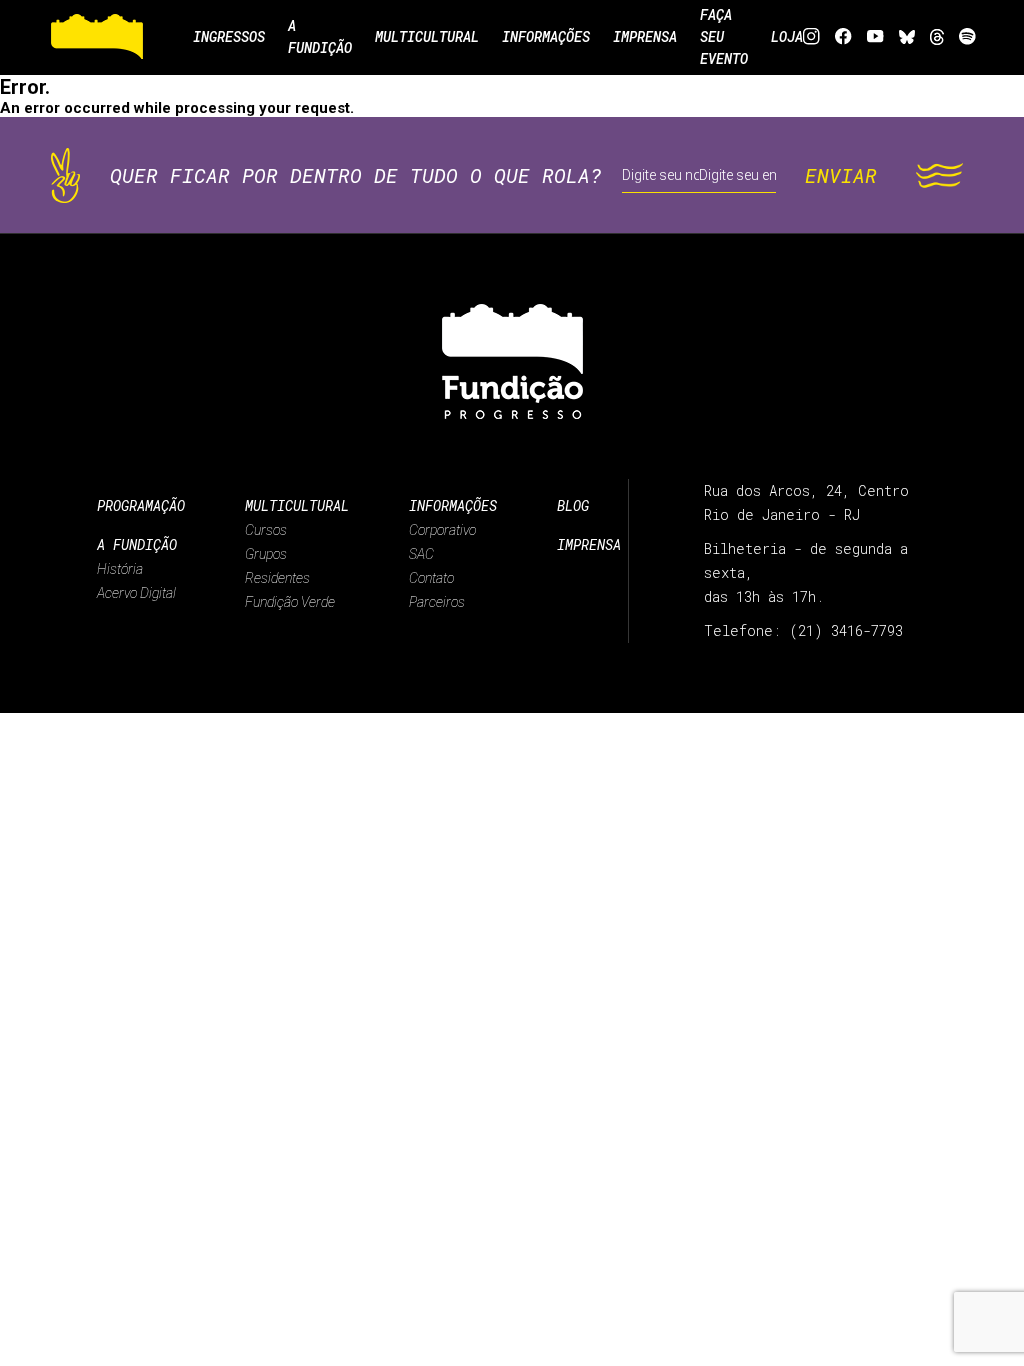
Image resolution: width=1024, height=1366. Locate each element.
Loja (787, 36)
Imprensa (589, 544)
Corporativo (442, 530)
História (120, 569)
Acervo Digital (136, 593)
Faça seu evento (724, 36)
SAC (421, 554)
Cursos (266, 530)
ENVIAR (841, 175)
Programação (141, 505)
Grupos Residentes (277, 566)
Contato (431, 578)
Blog (573, 505)
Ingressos (229, 36)
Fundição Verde (290, 602)
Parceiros (437, 602)
